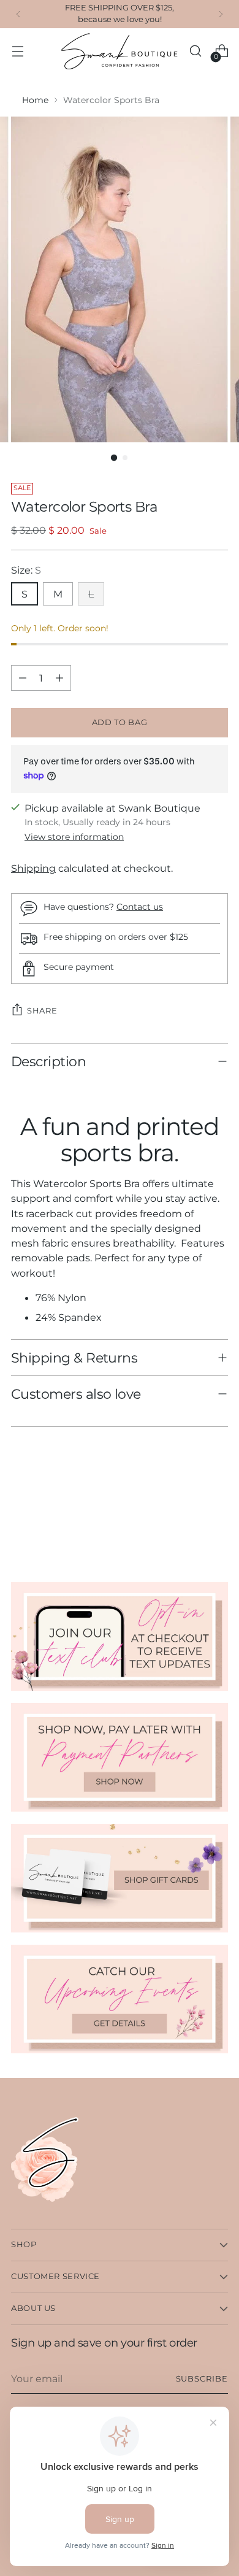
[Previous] (18, 14)
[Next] (221, 14)
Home (35, 100)
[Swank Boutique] (120, 51)
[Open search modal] (195, 51)
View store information (74, 837)
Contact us (140, 907)
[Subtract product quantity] (23, 678)
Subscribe (202, 2379)
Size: (26, 570)
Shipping (33, 868)
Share (42, 1010)
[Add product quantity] (59, 678)
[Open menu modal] (17, 51)
